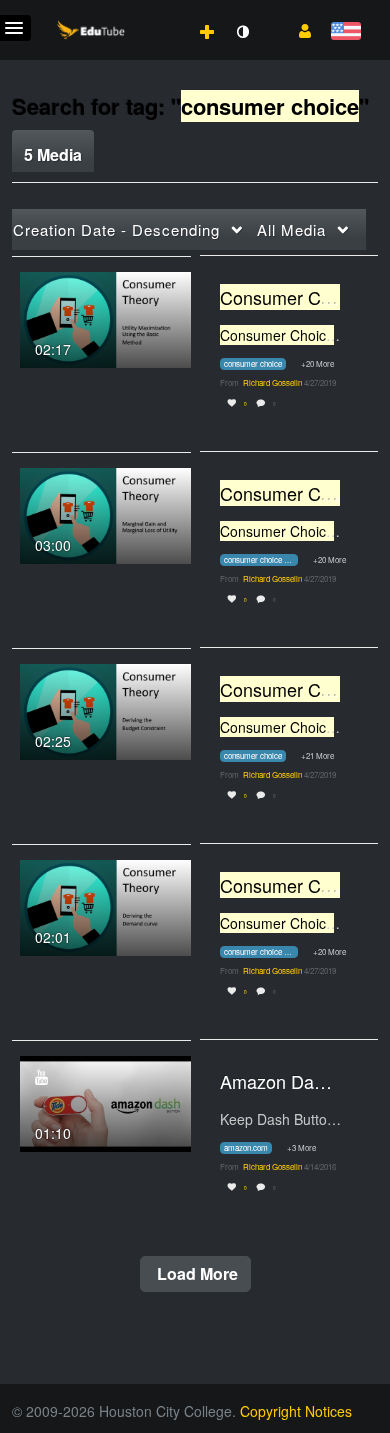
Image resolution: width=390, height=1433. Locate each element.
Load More (195, 1273)
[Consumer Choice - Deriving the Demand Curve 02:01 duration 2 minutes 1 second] (105, 905)
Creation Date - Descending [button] (116, 229)
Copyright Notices (296, 1411)
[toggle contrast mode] (242, 32)
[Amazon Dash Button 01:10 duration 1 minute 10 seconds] (105, 1101)
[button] (297, 29)
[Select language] (345, 32)
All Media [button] (291, 229)
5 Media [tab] (53, 154)
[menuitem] (163, 11)
